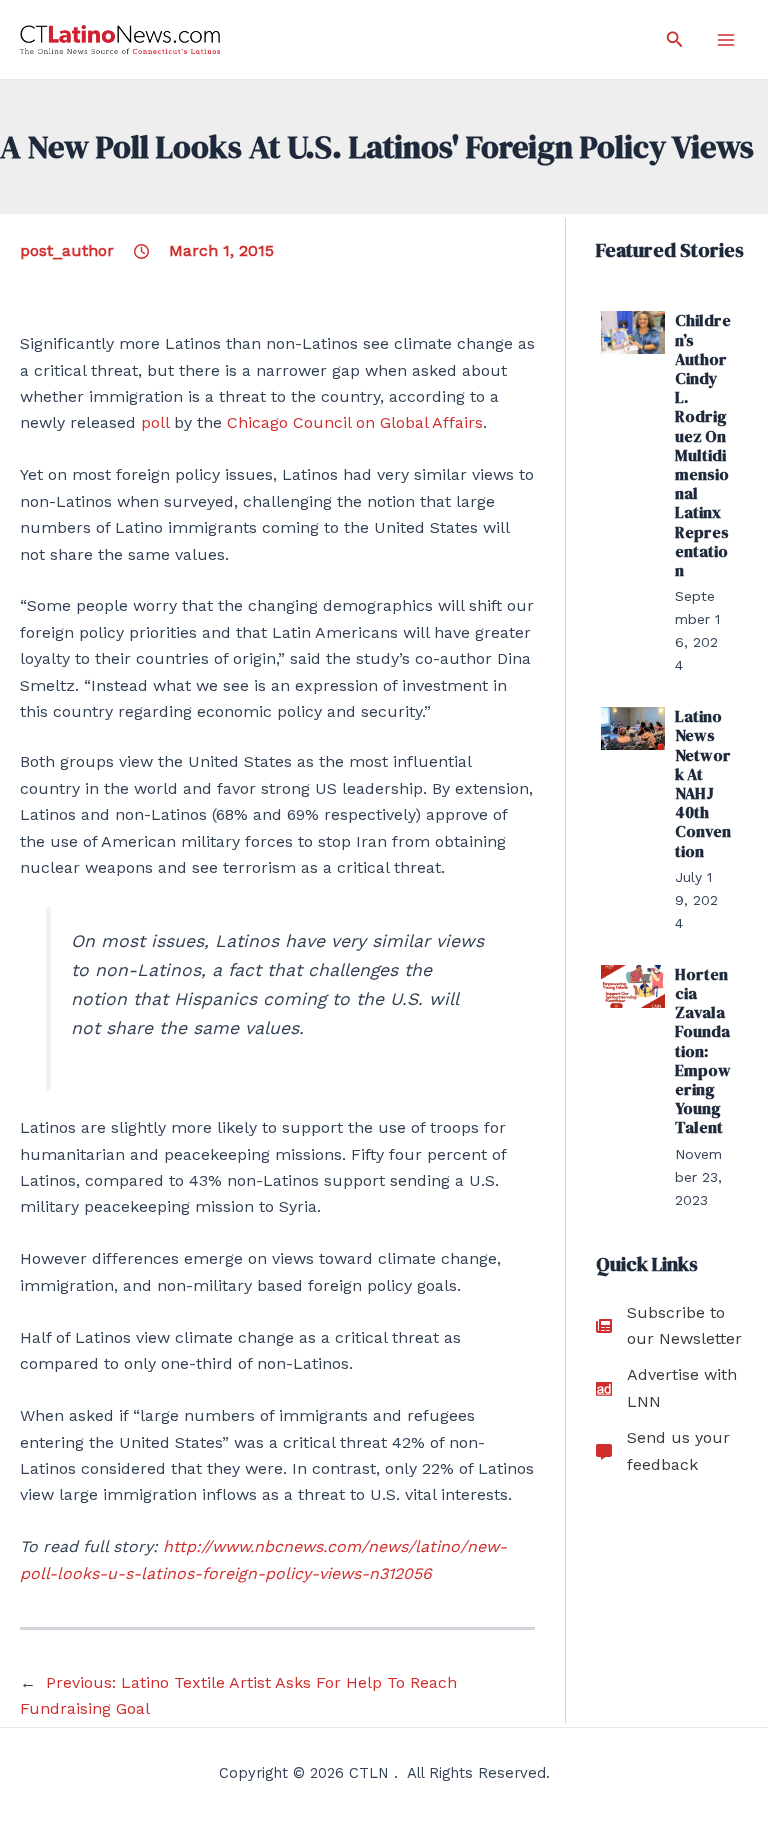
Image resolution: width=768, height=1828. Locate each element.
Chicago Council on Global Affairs (355, 422)
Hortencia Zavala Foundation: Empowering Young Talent (703, 1051)
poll (155, 422)
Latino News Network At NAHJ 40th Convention (703, 783)
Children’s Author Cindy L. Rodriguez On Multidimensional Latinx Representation (703, 445)
